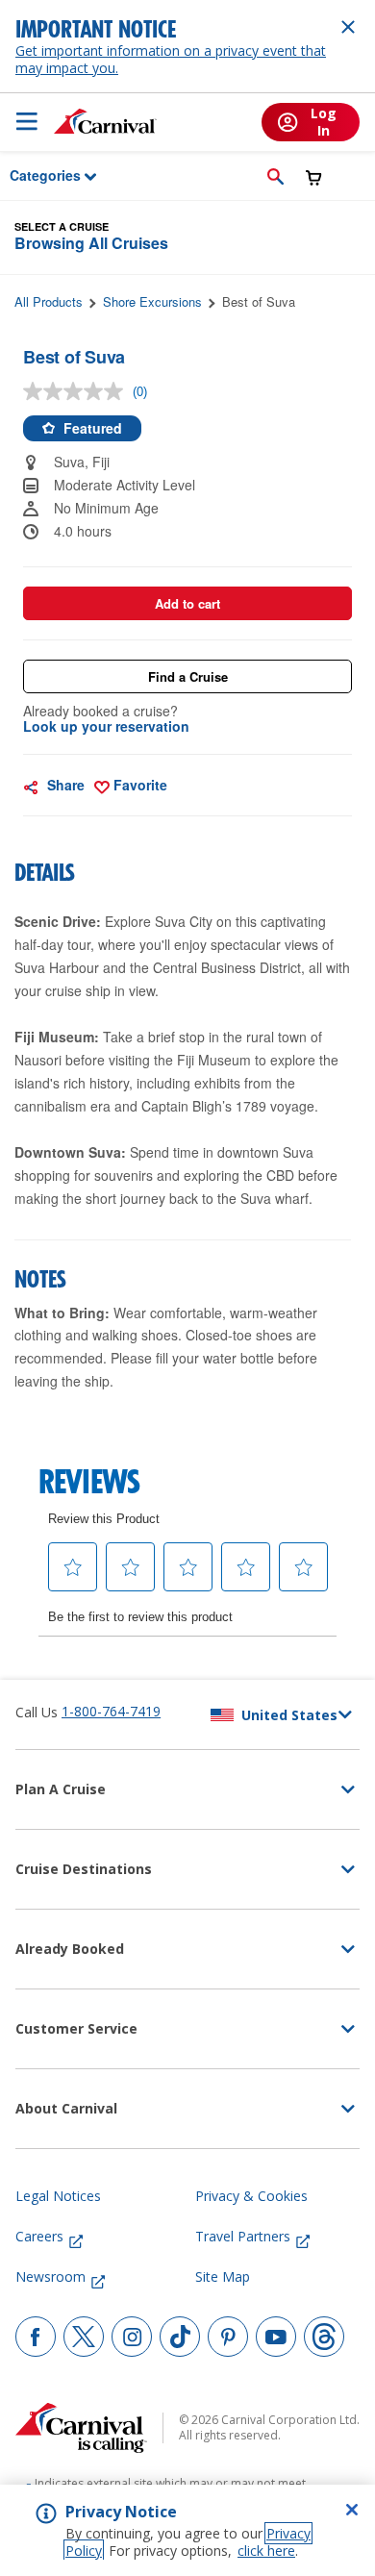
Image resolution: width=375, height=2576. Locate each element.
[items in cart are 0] (314, 177)
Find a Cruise (188, 676)
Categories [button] (33, 175)
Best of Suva (259, 301)
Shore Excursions (152, 301)
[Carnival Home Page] (105, 121)
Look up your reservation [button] (106, 726)
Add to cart (187, 603)
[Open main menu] (27, 121)
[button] (275, 176)
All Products (49, 301)
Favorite (138, 785)
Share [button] (64, 785)
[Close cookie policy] (352, 2510)
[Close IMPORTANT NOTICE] (348, 27)
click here (266, 2551)
